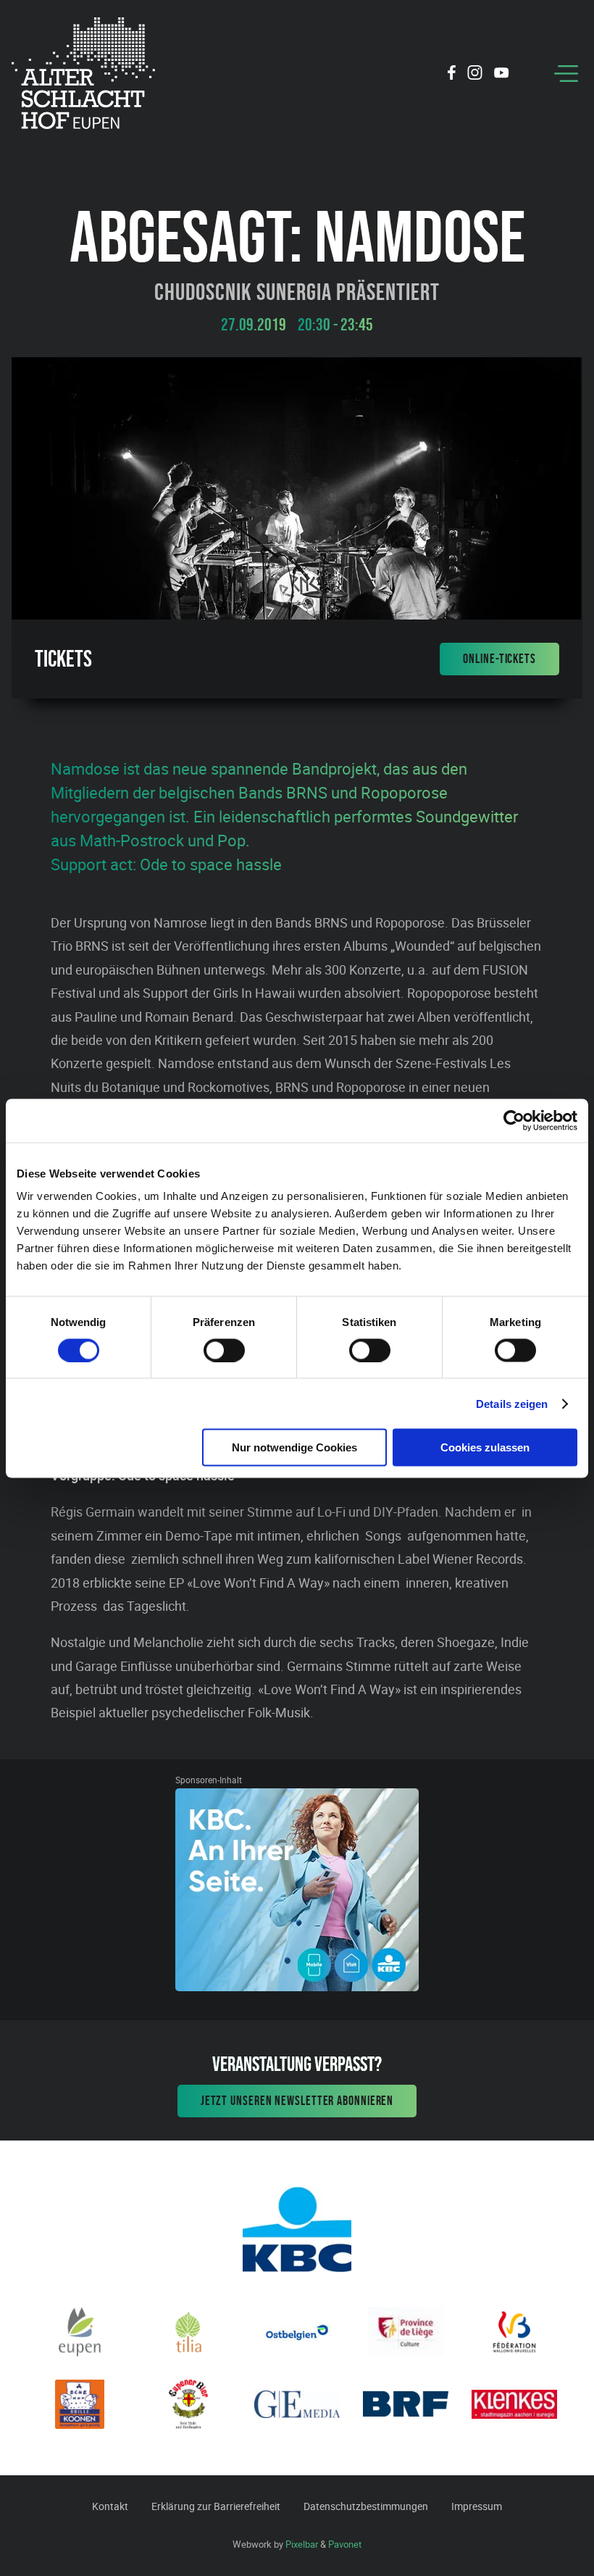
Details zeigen (512, 1403)
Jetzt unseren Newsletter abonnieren (297, 2101)
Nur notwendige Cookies (294, 1447)
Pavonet (345, 2544)
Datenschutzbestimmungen (366, 2506)
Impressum (477, 2506)
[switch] (224, 1350)
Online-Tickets (499, 659)
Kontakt (110, 2506)
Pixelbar (302, 2544)
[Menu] (566, 74)
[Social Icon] (452, 75)
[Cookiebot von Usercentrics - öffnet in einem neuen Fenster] (514, 1120)
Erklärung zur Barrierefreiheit (216, 2506)
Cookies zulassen (485, 1447)
